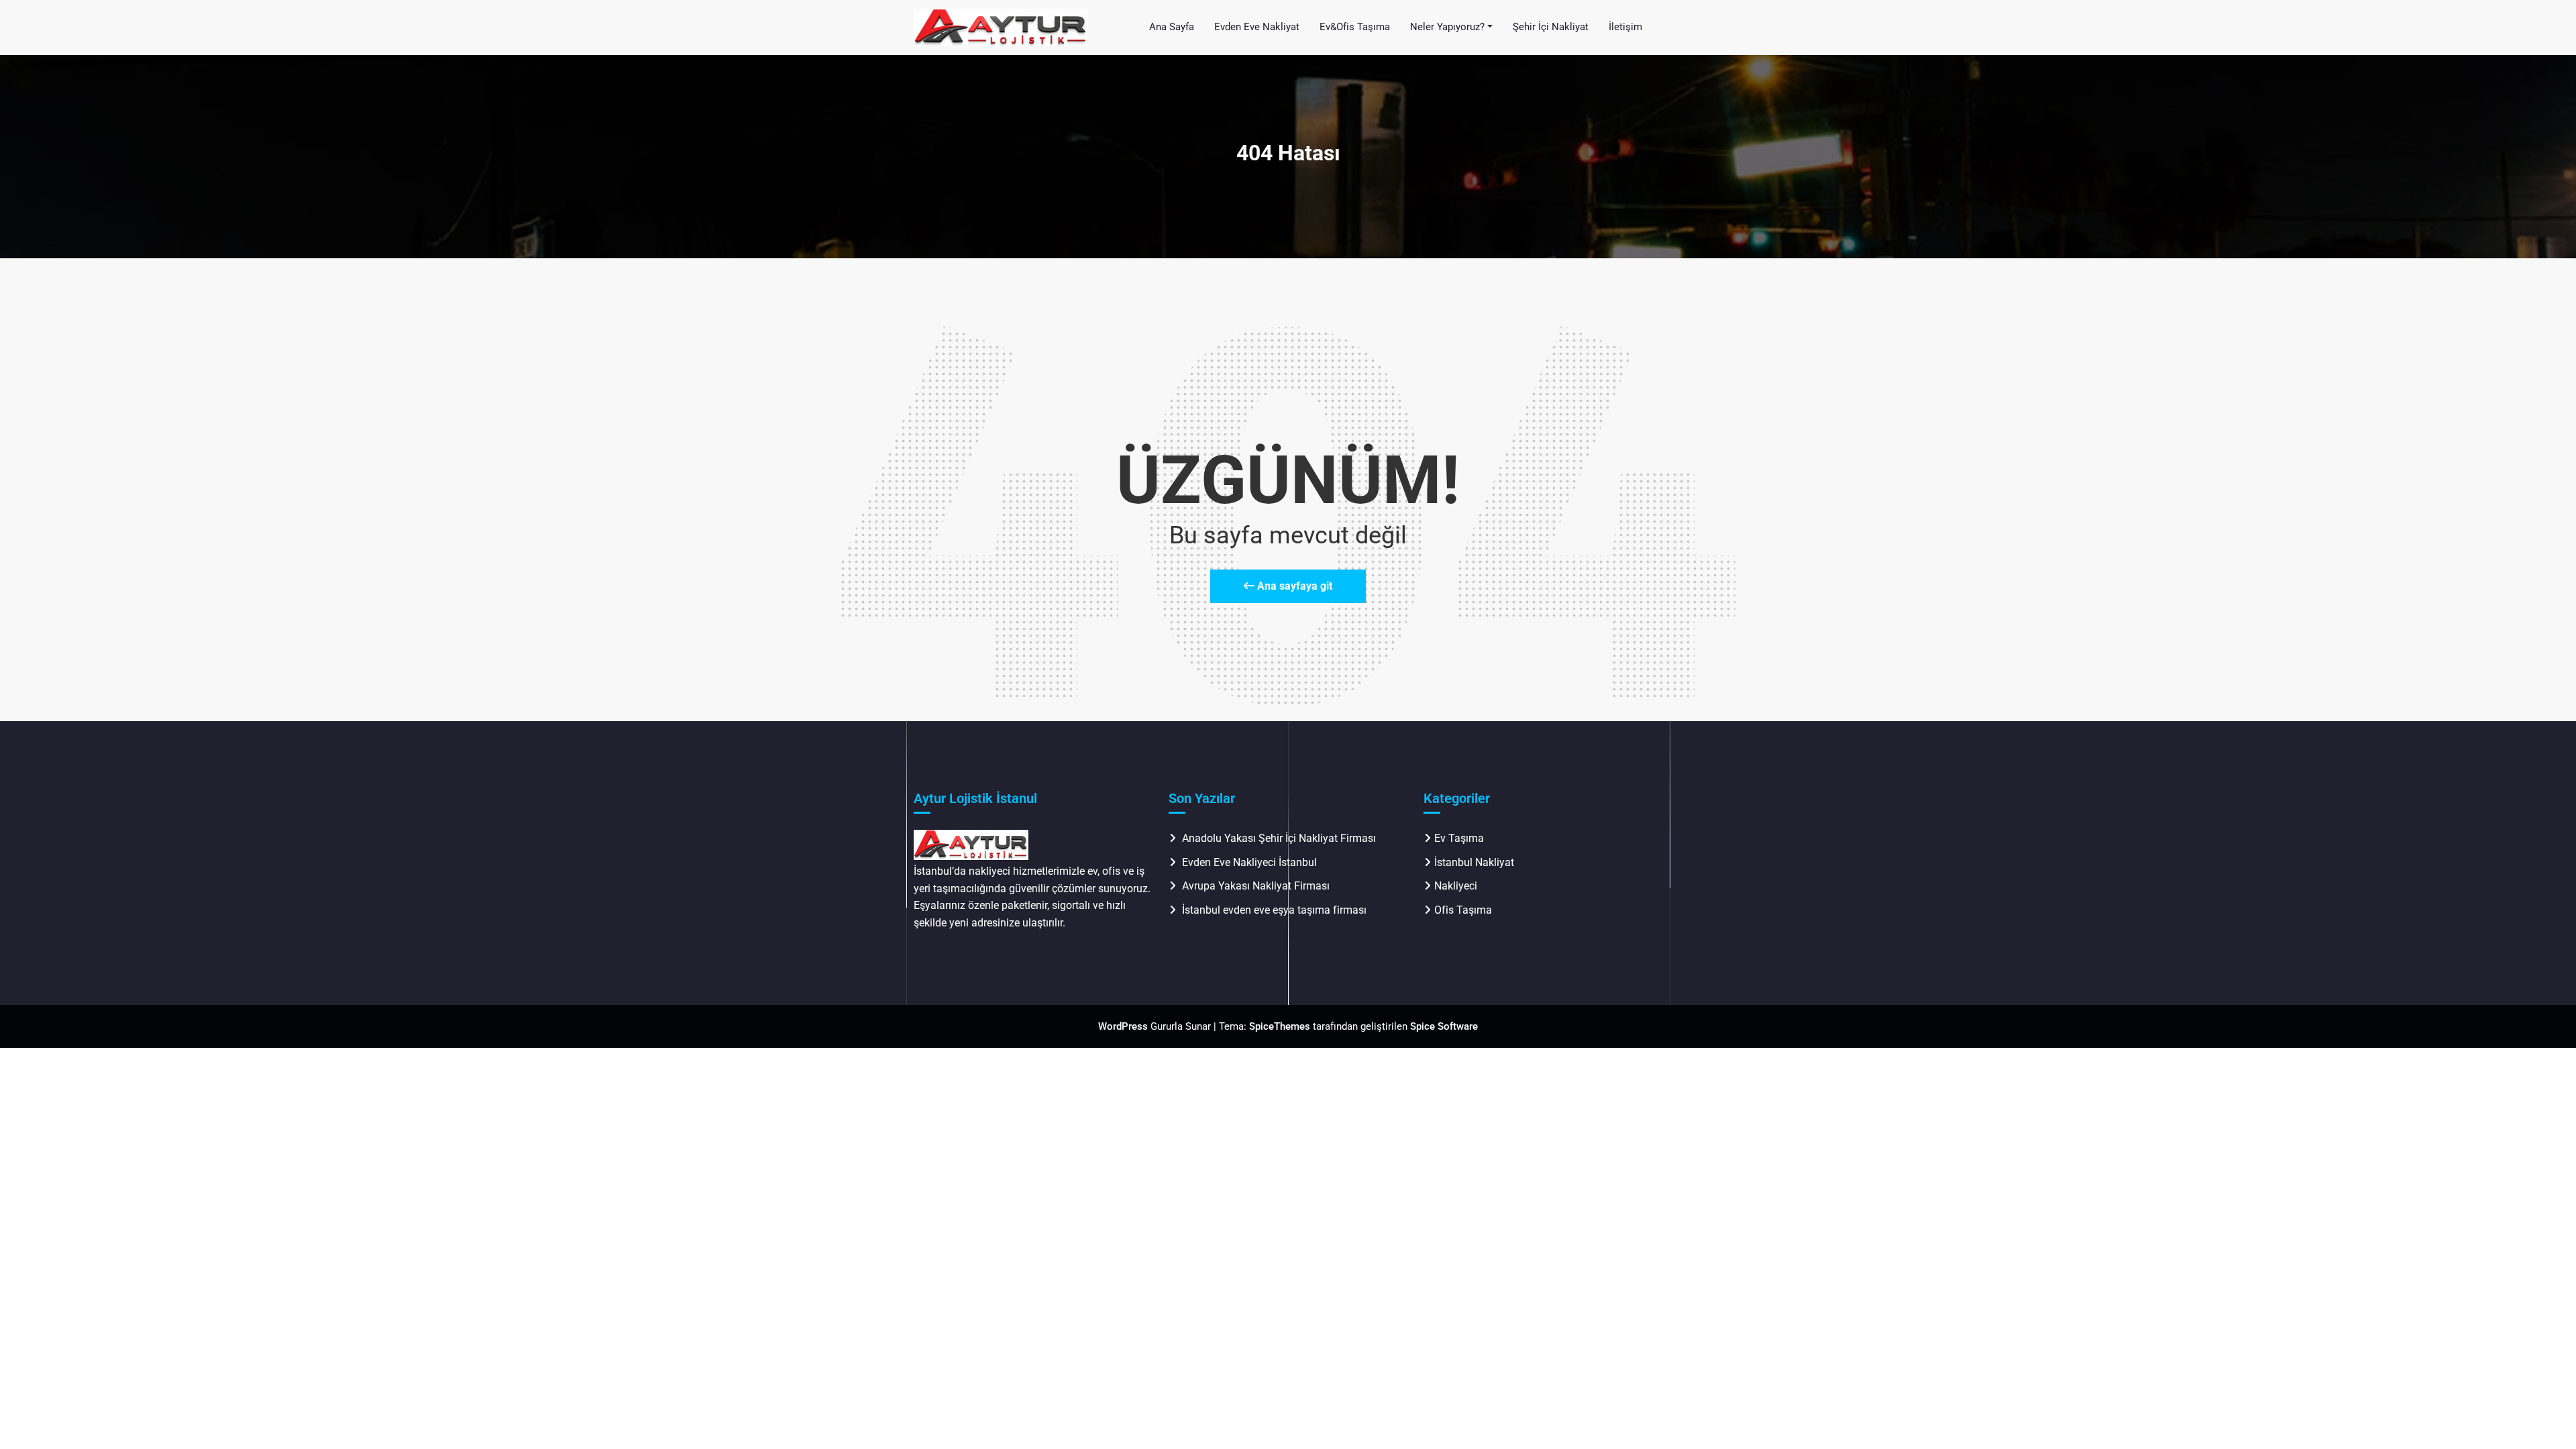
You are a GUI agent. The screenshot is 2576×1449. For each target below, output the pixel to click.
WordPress (1123, 1026)
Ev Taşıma (1459, 838)
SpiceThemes (1280, 1026)
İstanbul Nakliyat (1474, 862)
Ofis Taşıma (1463, 910)
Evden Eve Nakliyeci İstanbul (1249, 862)
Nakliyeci (1456, 886)
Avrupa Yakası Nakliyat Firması (1256, 886)
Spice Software (1444, 1026)
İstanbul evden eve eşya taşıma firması (1276, 910)
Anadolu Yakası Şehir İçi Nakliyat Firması (1279, 838)
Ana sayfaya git (1293, 586)
